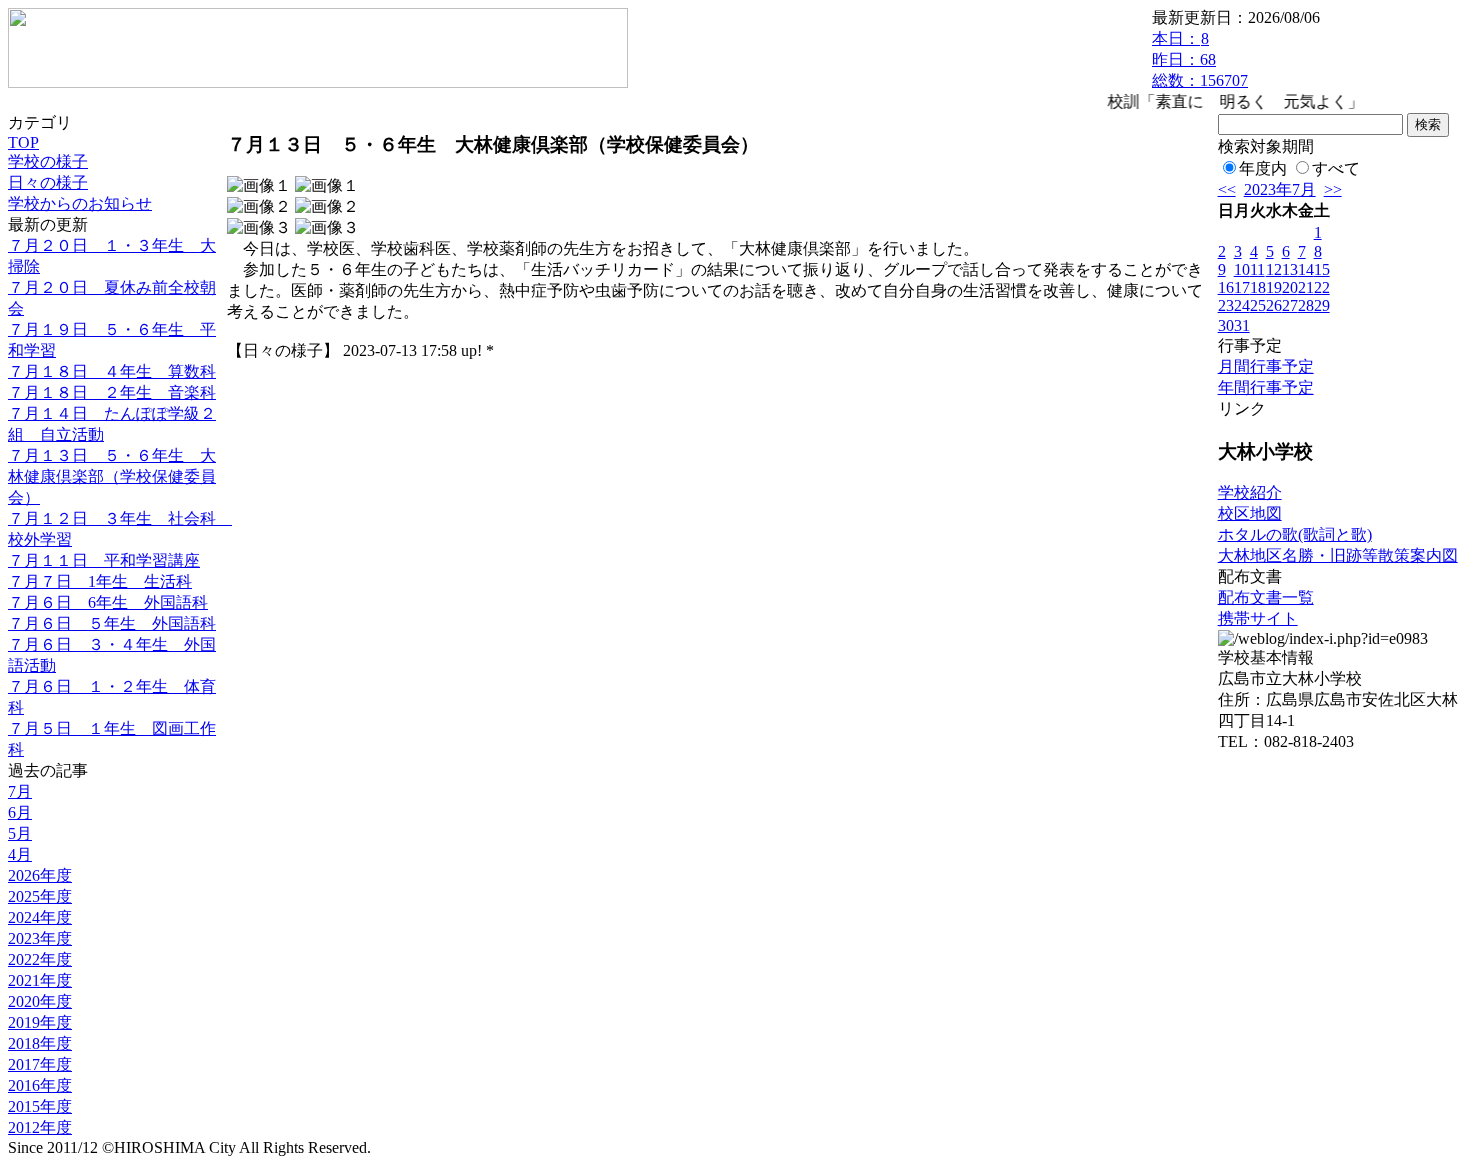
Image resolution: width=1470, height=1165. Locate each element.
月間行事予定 (1266, 366)
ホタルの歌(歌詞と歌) (1295, 534)
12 (1274, 269)
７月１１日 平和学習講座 (104, 560)
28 (1306, 305)
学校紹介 (1250, 492)
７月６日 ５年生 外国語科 (112, 623)
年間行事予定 (1266, 387)
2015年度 (40, 1106)
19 (1274, 287)
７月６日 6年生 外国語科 (108, 602)
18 (1258, 287)
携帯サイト (1258, 618)
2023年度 (40, 938)
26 (1274, 305)
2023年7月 (1280, 189)
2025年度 (40, 896)
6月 (20, 812)
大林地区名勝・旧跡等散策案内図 (1338, 555)
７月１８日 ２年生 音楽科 (112, 392)
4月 (20, 854)
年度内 (1263, 168)
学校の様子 (48, 161)
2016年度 (40, 1085)
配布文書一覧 (1266, 597)
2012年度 (40, 1127)
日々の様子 (48, 182)
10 (1242, 269)
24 (1242, 305)
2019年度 (40, 1022)
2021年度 (40, 980)
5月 (20, 833)
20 (1290, 287)
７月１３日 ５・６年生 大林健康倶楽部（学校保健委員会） (112, 476)
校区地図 (1250, 513)
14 (1306, 269)
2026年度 (40, 875)
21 (1306, 287)
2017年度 (40, 1064)
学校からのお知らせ (80, 203)
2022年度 (40, 959)
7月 (20, 791)
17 (1242, 287)
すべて (1336, 168)
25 (1258, 305)
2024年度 (40, 917)
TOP (23, 142)
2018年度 (40, 1043)
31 (1242, 325)
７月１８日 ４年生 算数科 (112, 371)
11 (1257, 269)
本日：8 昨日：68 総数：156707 (1200, 59)
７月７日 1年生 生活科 (100, 581)
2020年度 (40, 1001)
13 (1290, 269)
